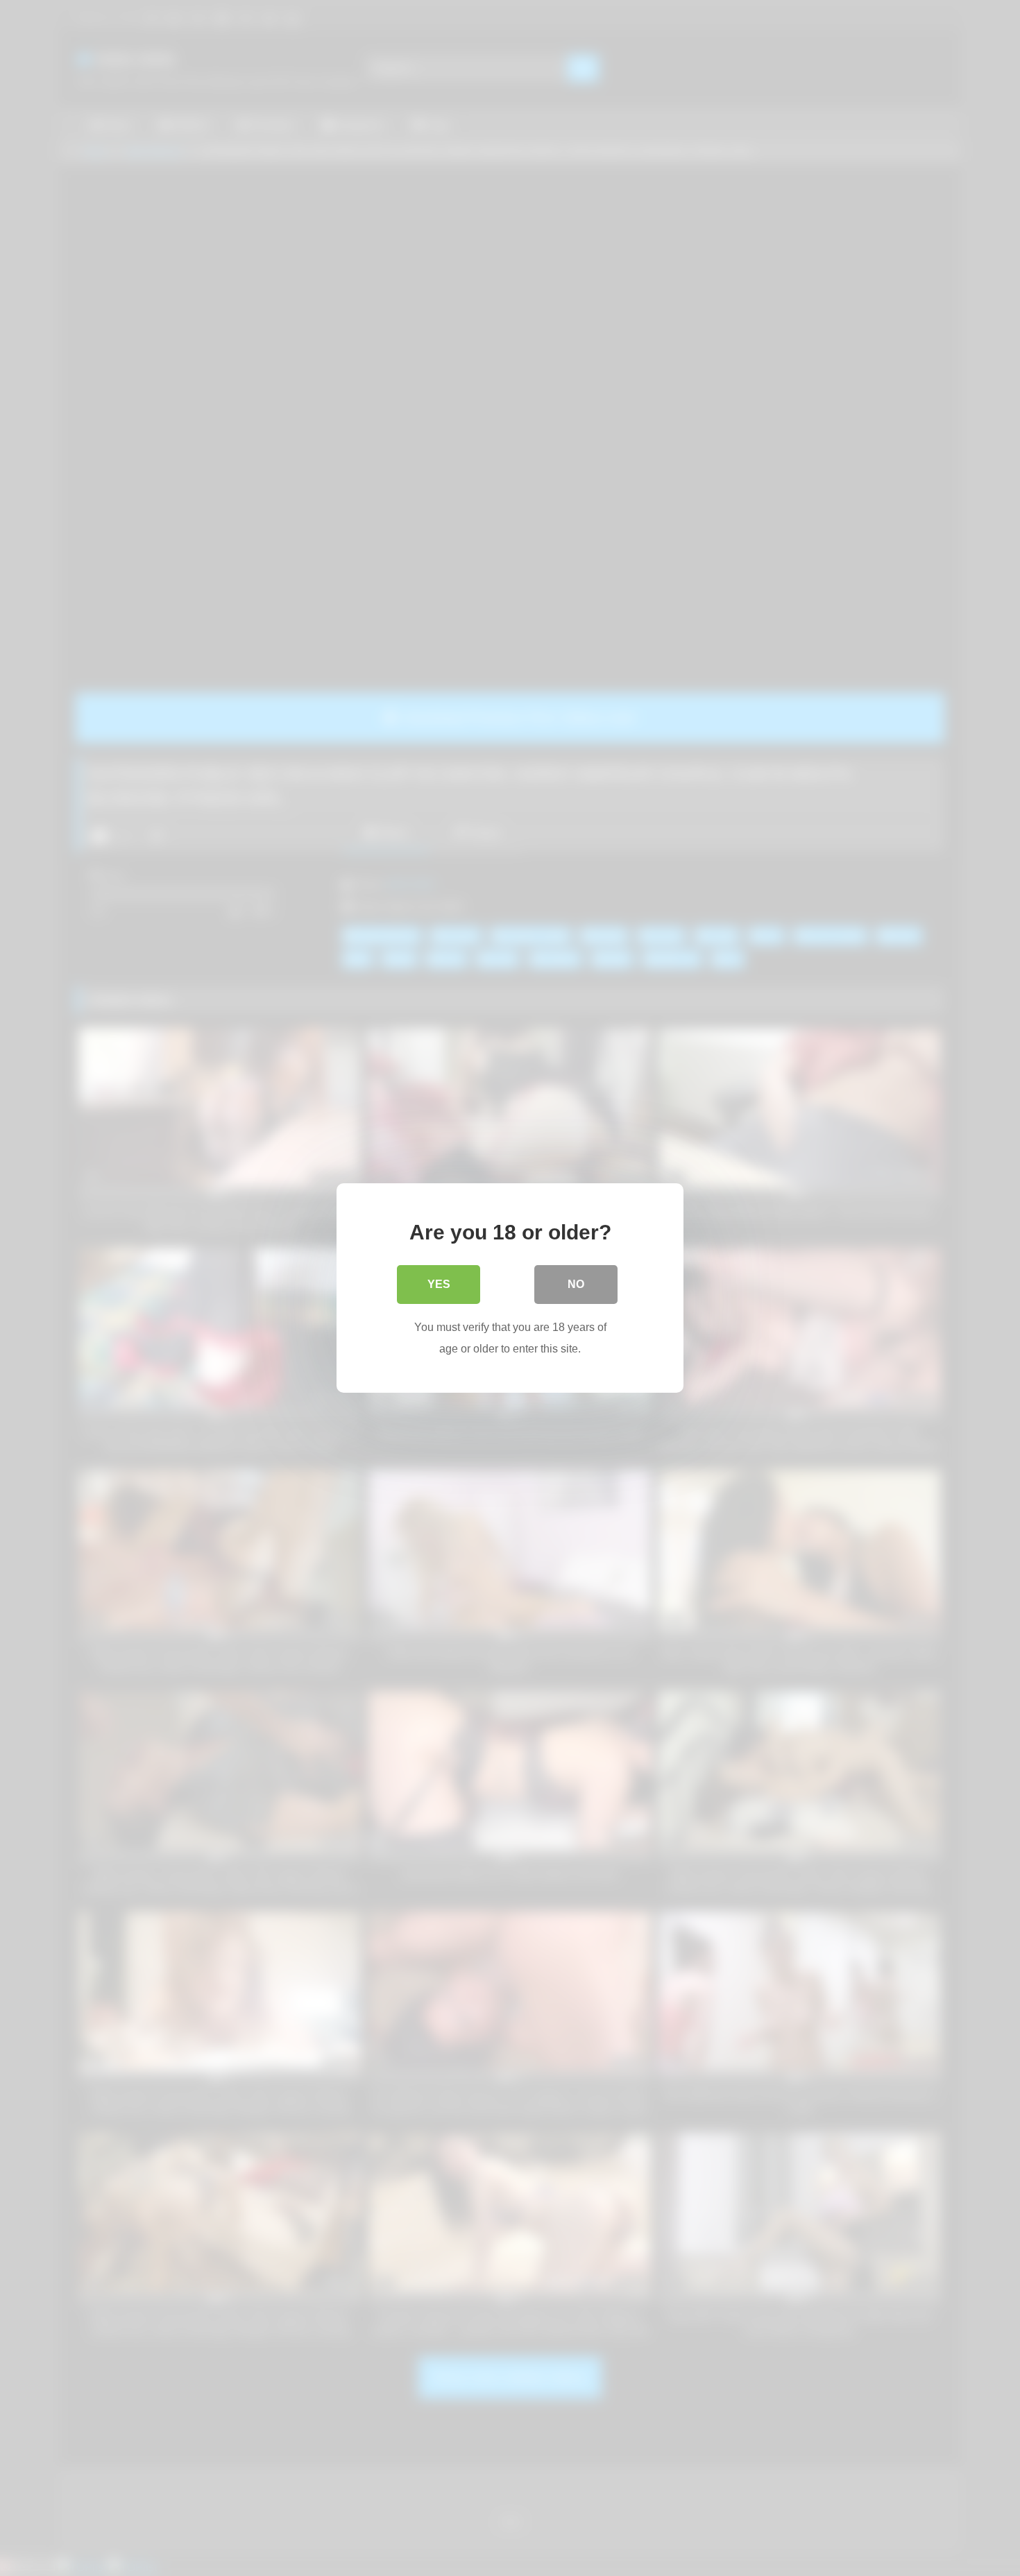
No (576, 1284)
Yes (439, 1284)
